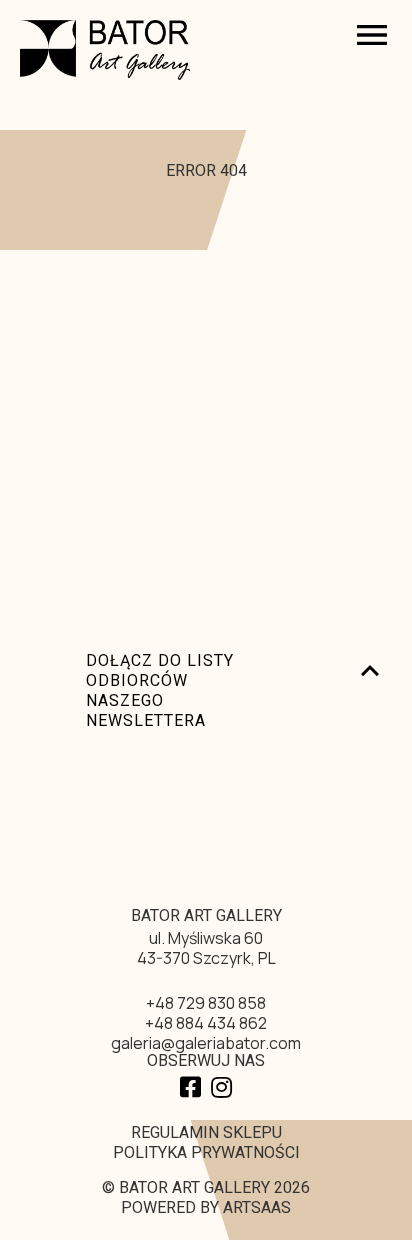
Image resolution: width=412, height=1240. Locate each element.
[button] (309, 37)
